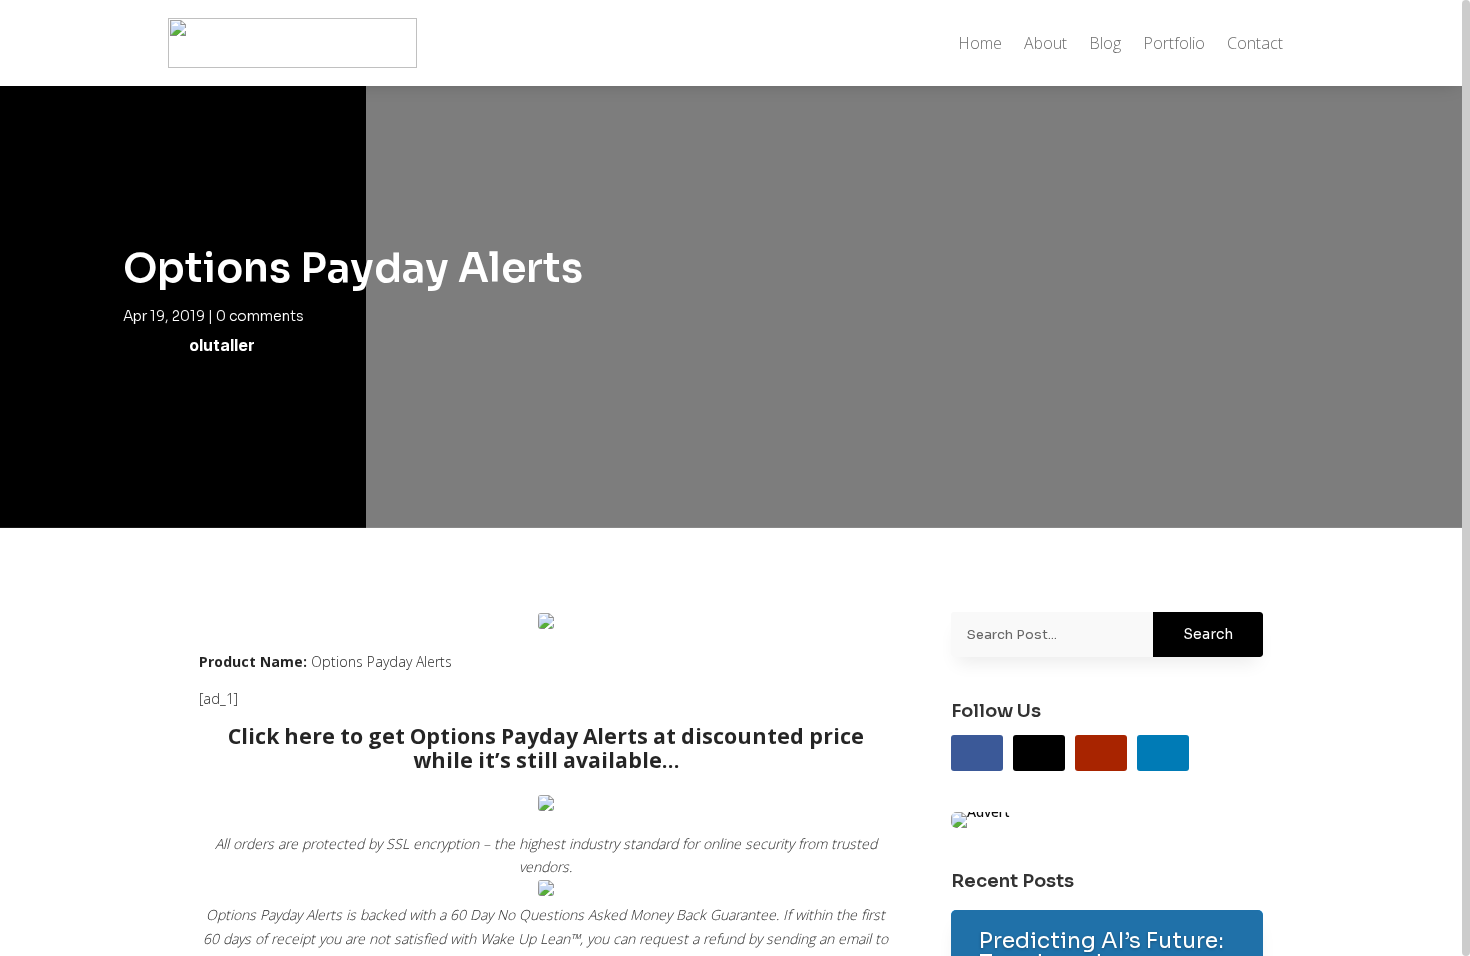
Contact (1255, 43)
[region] (735, 478)
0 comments (260, 316)
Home (980, 43)
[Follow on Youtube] (1101, 753)
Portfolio (1174, 43)
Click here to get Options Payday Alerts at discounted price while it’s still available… (546, 748)
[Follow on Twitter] (1039, 753)
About (1045, 43)
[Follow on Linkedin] (1163, 753)
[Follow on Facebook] (977, 753)
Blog (1105, 43)
